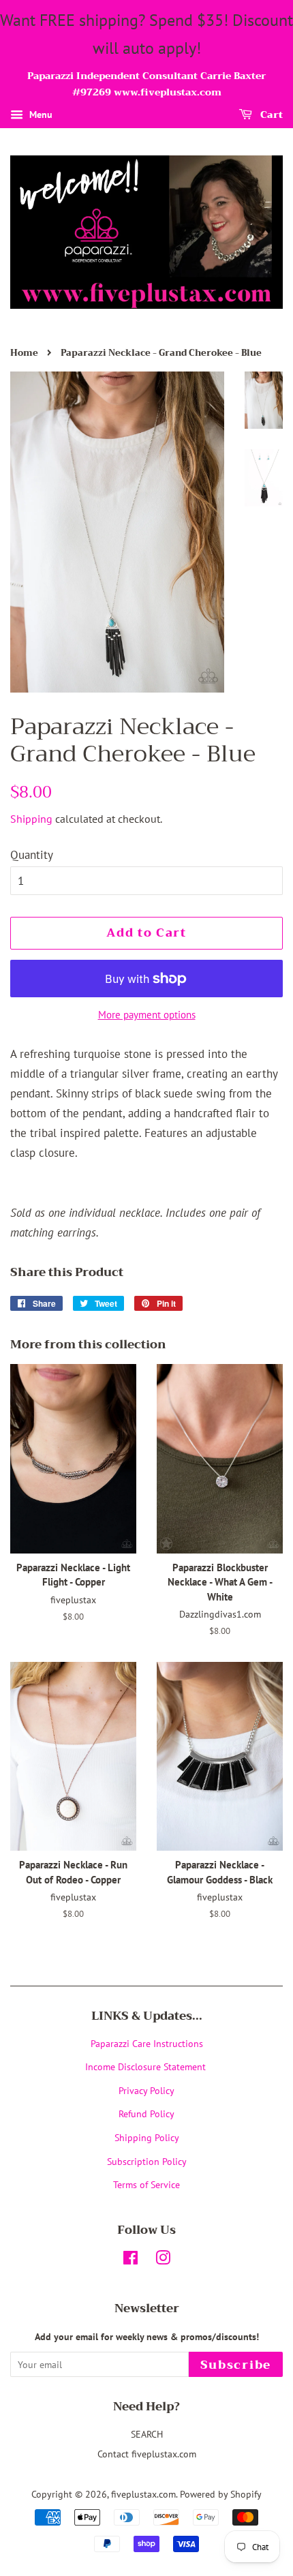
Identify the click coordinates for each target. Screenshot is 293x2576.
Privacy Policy (146, 2090)
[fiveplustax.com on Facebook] (130, 2260)
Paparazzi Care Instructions (147, 2043)
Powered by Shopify (221, 2494)
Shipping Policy (147, 2137)
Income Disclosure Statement (147, 2066)
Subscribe (236, 2365)
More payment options (147, 1015)
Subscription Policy (147, 2161)
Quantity (32, 855)
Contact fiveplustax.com (147, 2454)
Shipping (31, 819)
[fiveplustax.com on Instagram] (163, 2260)
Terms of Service (146, 2184)
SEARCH (147, 2434)
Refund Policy (146, 2113)
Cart (270, 115)
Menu (40, 115)
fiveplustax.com (143, 2494)
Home (24, 353)
